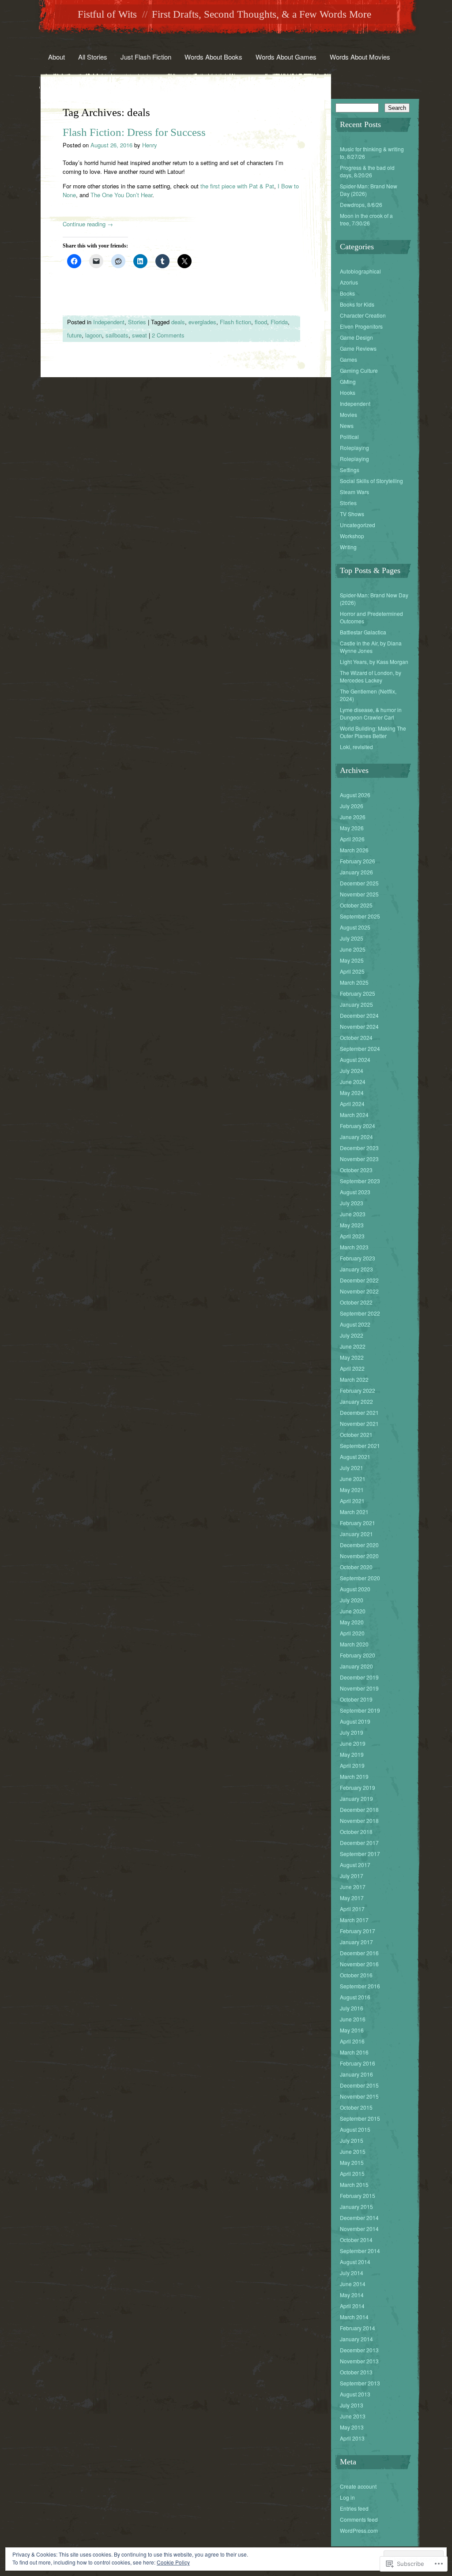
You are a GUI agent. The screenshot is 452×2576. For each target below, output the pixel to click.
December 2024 (359, 1015)
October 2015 (356, 2107)
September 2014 (360, 2251)
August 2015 (355, 2129)
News (347, 426)
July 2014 (352, 2273)
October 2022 (356, 1302)
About (56, 57)
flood (261, 322)
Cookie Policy (173, 2562)
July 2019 (352, 1732)
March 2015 (354, 2184)
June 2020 (353, 1611)
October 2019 (356, 1699)
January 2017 (356, 1942)
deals (178, 322)
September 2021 (360, 1445)
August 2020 (355, 1589)
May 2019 (352, 1754)
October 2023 (356, 1170)
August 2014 (355, 2262)
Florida (279, 322)
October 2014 (356, 2240)
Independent (109, 322)
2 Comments (168, 335)
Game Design (356, 337)
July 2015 (352, 2140)
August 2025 (355, 927)
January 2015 (356, 2207)
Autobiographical (360, 271)
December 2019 (359, 1677)
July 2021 (352, 1468)
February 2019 (358, 1787)
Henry (150, 145)
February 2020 (358, 1655)
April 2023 (352, 1236)
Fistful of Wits (107, 14)
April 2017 (352, 1909)
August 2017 (355, 1865)
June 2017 (353, 1887)
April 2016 (352, 2041)
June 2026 (353, 817)
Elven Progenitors (361, 326)
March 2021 (354, 1512)
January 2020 (356, 1666)
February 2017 (358, 1931)
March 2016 (354, 2052)
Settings (350, 470)
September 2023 (360, 1181)
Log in (347, 2497)
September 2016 (360, 1986)
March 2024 (354, 1115)
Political (349, 437)
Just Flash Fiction (146, 57)
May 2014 (352, 2295)
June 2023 (353, 1214)
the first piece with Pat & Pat (237, 186)
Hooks (348, 392)
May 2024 (352, 1093)
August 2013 (355, 2394)
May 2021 (352, 1490)
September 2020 (360, 1578)
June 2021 (353, 1479)
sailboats (117, 335)
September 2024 (360, 1048)
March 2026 (354, 850)
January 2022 (356, 1401)
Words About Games (286, 57)
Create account (358, 2486)
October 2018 (356, 1832)
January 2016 (356, 2074)
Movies (348, 414)
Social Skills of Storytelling (371, 481)
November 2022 (359, 1291)
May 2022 (352, 1357)
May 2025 (352, 960)
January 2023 (356, 1269)
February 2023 (358, 1258)
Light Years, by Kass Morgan (374, 662)
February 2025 (358, 993)
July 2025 (352, 938)
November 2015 (359, 2096)
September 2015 (360, 2118)
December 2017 (359, 1843)
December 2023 (359, 1148)
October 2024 (356, 1037)
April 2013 (352, 2438)
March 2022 (354, 1379)
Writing (348, 547)
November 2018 (359, 1820)
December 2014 (359, 2218)
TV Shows (352, 514)
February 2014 (358, 2328)
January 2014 (356, 2339)
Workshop (352, 536)
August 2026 (355, 795)
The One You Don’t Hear (121, 195)
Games (348, 359)
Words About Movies (360, 57)
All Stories (93, 57)
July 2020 (352, 1600)
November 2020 (359, 1556)
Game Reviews (358, 348)
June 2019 (353, 1743)
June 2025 (353, 949)
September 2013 (360, 2383)
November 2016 (359, 1964)
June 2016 (353, 2019)
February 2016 (358, 2063)
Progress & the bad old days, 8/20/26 (367, 171)
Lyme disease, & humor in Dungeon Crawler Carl (371, 713)
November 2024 (359, 1026)
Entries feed (354, 2508)
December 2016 (359, 1953)
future (74, 335)
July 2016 (352, 2008)
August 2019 (355, 1721)
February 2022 (358, 1390)
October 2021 (356, 1434)
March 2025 (354, 982)
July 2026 (352, 806)
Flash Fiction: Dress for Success (134, 132)
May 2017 (352, 1898)
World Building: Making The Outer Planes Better (373, 732)
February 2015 (358, 2195)
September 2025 (360, 916)
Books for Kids (357, 304)
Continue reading (88, 224)
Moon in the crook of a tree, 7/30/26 (366, 219)
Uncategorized (358, 525)
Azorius (349, 282)
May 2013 (352, 2427)
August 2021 (355, 1457)
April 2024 (352, 1104)
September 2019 (360, 1710)
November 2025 (359, 894)
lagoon (94, 335)
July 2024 (352, 1071)
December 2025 (359, 883)
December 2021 (359, 1412)
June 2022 (353, 1346)
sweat (139, 335)
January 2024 (356, 1137)
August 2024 (355, 1059)
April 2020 (352, 1633)
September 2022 (360, 1313)
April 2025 (352, 971)
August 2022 (355, 1324)
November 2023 (359, 1159)
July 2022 (352, 1335)
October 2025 (356, 905)
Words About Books (213, 57)
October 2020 (356, 1567)
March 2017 (354, 1920)
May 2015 (352, 2162)
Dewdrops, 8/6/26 (361, 204)
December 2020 (359, 1545)
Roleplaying (354, 448)
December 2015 (359, 2085)
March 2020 (354, 1644)
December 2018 (359, 1809)
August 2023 (355, 1192)
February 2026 (358, 861)
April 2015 (352, 2173)
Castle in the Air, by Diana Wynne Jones (371, 647)
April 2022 (352, 1368)
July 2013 (352, 2405)
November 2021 (359, 1423)
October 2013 (356, 2372)
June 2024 (353, 1082)
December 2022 (359, 1280)
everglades (202, 322)
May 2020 (352, 1622)
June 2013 (353, 2416)
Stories (137, 322)
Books (347, 293)
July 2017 (352, 1876)
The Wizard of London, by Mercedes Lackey (371, 676)
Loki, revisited (356, 747)
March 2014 (354, 2317)
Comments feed (359, 2519)
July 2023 (352, 1203)
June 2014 (353, 2284)
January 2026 (356, 872)
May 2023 (352, 1225)
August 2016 (355, 1997)
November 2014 (359, 2229)
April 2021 (352, 1501)
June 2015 (353, 2151)
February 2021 (358, 1523)
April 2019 (352, 1765)
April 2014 (352, 2306)
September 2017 (360, 1854)
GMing (348, 381)
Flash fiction (235, 322)
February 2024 (358, 1126)
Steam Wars (354, 492)
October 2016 (356, 1975)
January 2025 (356, 1004)
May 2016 (352, 2030)
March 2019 (354, 1776)
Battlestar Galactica (363, 632)
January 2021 (356, 1534)
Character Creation (363, 315)
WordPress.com (359, 2530)
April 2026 (352, 839)
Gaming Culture (359, 370)
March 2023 (354, 1247)
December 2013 (359, 2350)
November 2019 (359, 1688)
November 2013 (359, 2361)
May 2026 (352, 828)
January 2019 (356, 1798)
